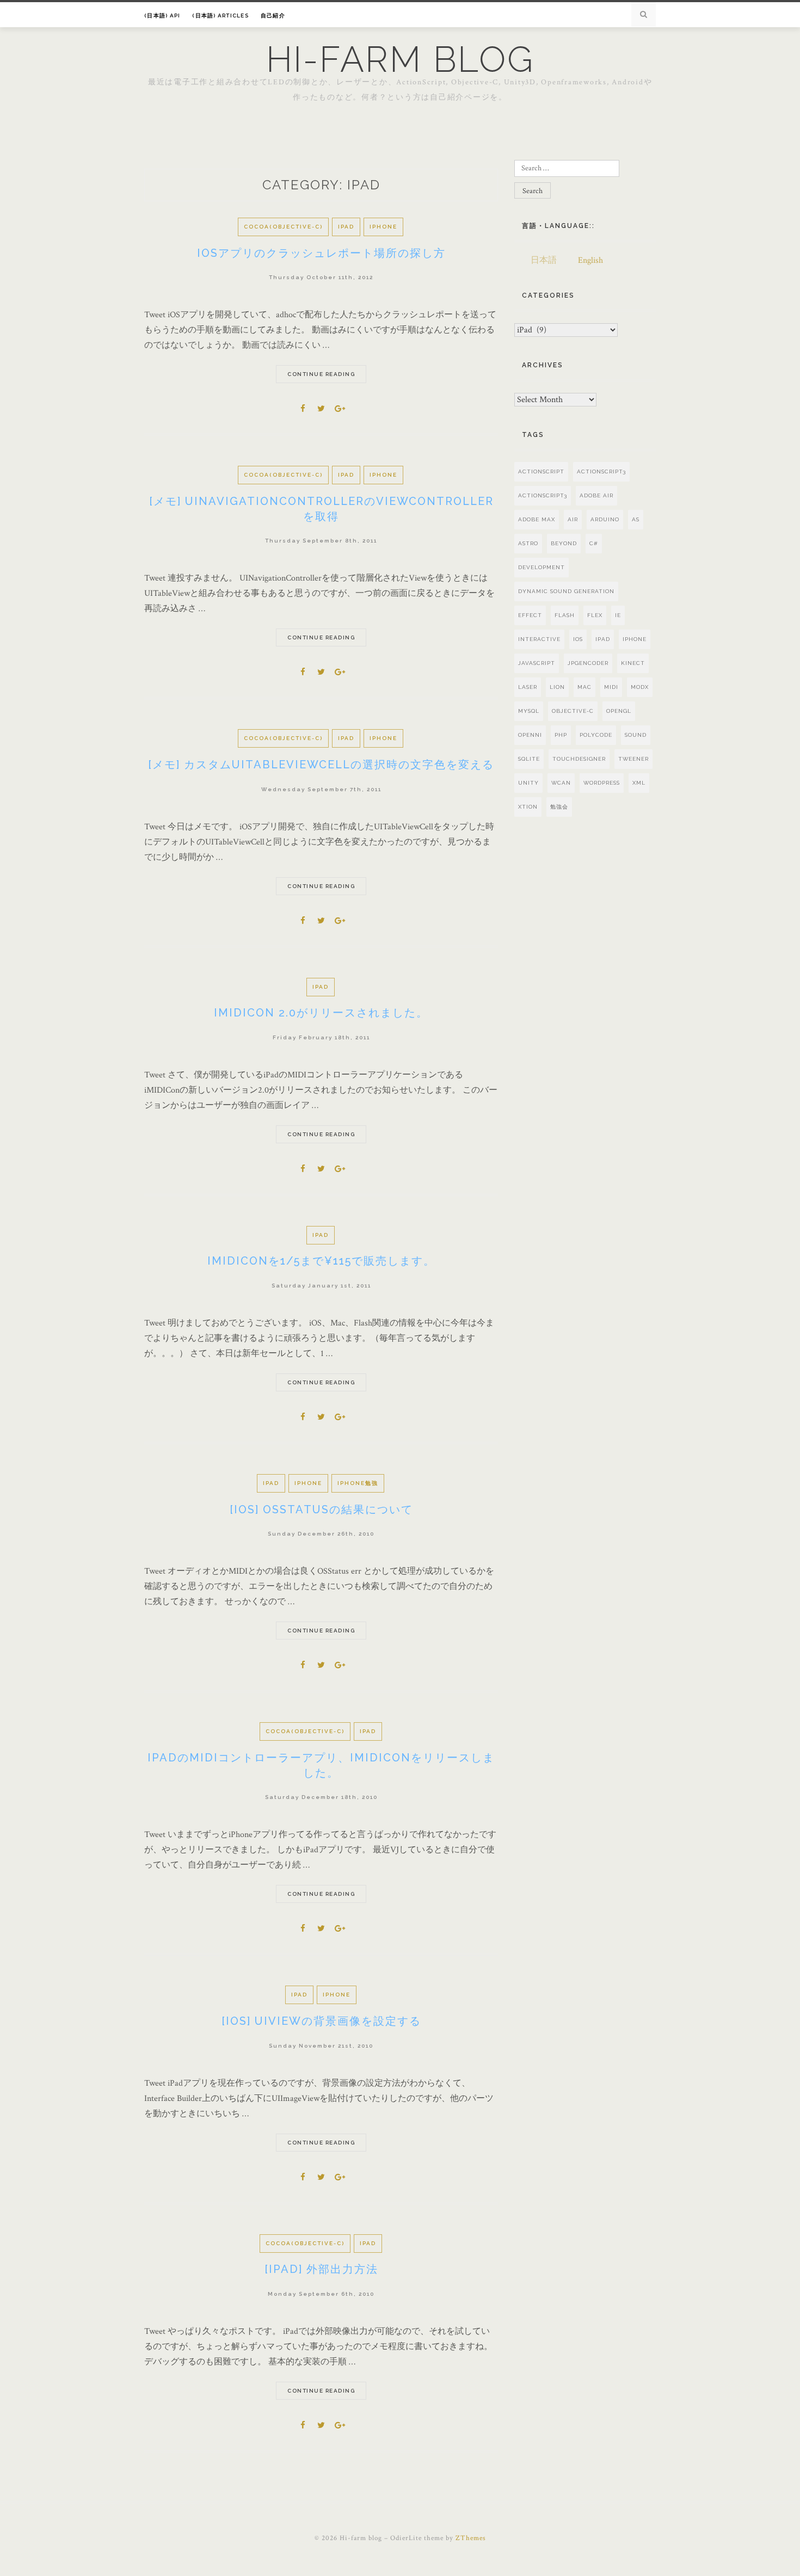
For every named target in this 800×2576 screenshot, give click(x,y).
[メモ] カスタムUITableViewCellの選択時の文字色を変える (321, 765)
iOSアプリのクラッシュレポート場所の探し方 (321, 253)
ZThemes (471, 2538)
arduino (605, 519)
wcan (561, 783)
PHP (561, 735)
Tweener (633, 759)
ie (618, 615)
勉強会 (559, 807)
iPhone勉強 (358, 1483)
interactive (539, 639)
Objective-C (573, 711)
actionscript (541, 472)
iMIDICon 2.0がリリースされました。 (321, 1013)
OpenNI (530, 735)
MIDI (611, 687)
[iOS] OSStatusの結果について (321, 1509)
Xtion (528, 807)
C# (594, 543)
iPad (346, 227)
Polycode (596, 735)
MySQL (529, 711)
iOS (578, 639)
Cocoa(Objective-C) (283, 227)
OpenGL (619, 711)
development (541, 567)
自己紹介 (273, 16)
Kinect (633, 663)
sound (636, 735)
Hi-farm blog (400, 59)
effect (530, 615)
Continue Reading (321, 374)
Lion (557, 687)
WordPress (602, 783)
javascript (537, 663)
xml (639, 783)
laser (528, 687)
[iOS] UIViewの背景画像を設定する (321, 2021)
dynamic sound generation (566, 591)
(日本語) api (162, 16)
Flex (595, 615)
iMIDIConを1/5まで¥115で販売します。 (321, 1261)
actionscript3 (543, 495)
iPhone (383, 227)
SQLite (529, 759)
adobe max (537, 519)
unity (528, 783)
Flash (565, 615)
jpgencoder (588, 663)
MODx (640, 687)
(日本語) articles (220, 16)
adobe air (596, 495)
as (636, 519)
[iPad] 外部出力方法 (321, 2269)
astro (528, 543)
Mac (584, 687)
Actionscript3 (601, 472)
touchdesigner (579, 759)
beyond (564, 543)
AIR (573, 519)
